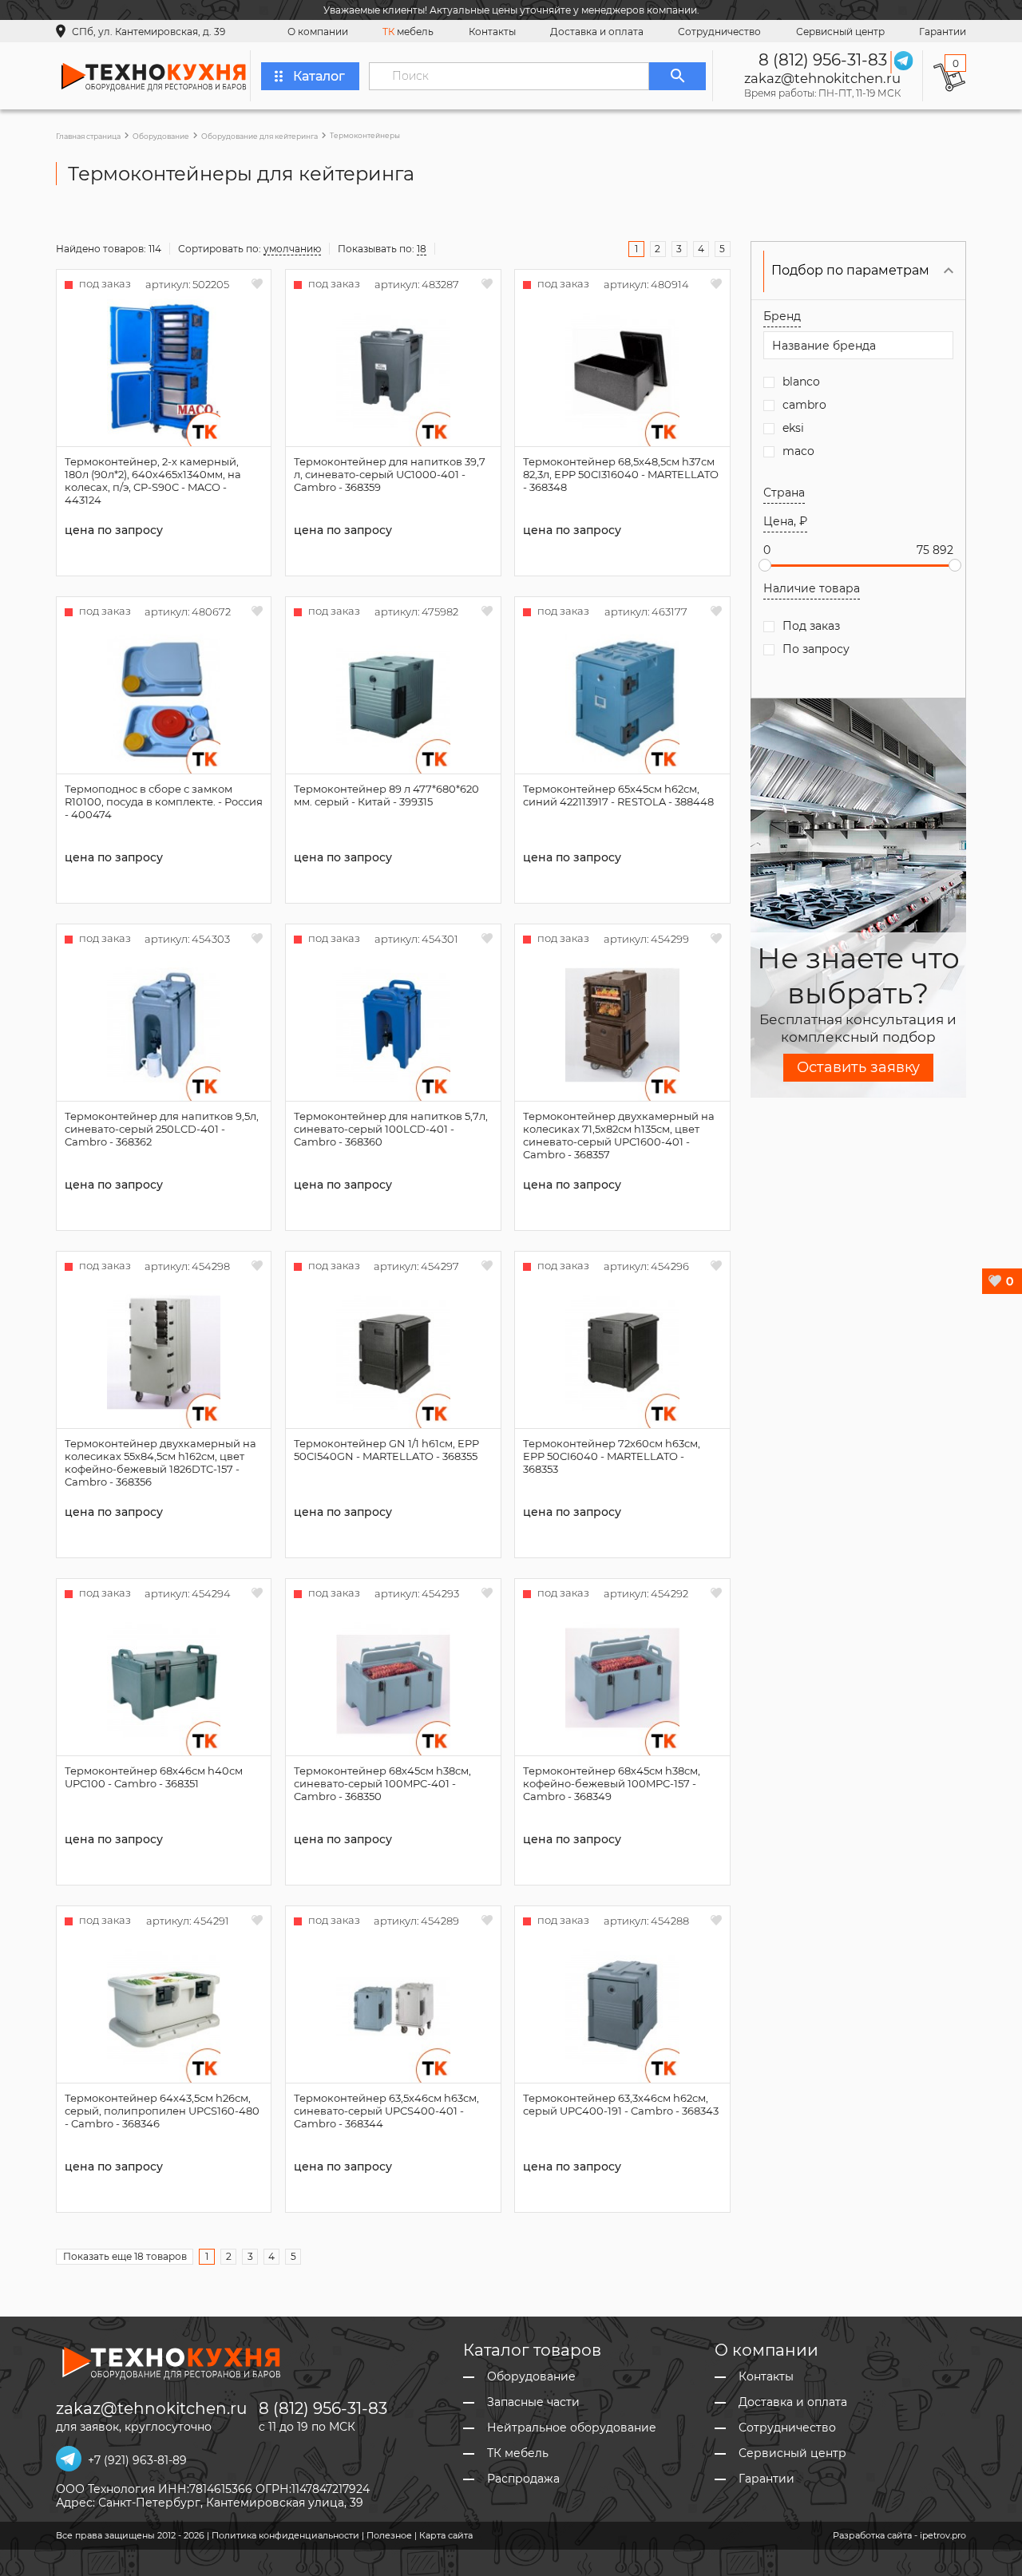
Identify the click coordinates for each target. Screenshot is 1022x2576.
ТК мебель (518, 2453)
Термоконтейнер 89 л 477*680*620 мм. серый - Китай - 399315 (386, 795)
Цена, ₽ (785, 521)
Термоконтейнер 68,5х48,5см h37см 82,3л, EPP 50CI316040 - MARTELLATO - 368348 (621, 474)
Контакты (492, 32)
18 (422, 249)
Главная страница (88, 136)
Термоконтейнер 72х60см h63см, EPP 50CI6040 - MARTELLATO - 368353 (612, 1456)
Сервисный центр (840, 32)
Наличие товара (812, 588)
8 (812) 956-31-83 (823, 60)
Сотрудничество (719, 32)
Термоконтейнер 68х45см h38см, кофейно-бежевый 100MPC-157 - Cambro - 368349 (612, 1783)
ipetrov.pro (943, 2535)
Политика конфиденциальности (285, 2535)
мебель (408, 32)
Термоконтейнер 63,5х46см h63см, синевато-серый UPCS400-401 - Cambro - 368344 (386, 2111)
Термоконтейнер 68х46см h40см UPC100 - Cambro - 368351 (154, 1777)
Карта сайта (446, 2535)
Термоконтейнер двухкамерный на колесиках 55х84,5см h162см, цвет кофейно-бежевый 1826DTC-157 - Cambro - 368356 (160, 1462)
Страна (784, 493)
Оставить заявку (858, 1067)
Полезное (389, 2535)
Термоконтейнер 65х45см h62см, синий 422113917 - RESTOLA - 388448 (618, 795)
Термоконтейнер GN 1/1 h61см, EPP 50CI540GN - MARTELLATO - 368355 (386, 1450)
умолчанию (292, 249)
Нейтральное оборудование (572, 2428)
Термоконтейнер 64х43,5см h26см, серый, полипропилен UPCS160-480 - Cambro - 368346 (162, 2111)
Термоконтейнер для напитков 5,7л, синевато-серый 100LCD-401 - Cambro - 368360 (391, 1129)
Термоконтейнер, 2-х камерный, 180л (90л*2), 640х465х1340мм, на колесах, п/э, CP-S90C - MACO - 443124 (153, 481)
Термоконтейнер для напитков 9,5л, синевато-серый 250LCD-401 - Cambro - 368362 (162, 1129)
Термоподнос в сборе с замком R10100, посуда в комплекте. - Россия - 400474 (164, 801)
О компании (318, 32)
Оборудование (161, 136)
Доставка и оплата (597, 32)
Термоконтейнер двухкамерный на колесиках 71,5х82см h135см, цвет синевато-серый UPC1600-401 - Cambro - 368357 (619, 1135)
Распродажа (523, 2479)
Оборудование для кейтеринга (259, 136)
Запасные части (533, 2402)
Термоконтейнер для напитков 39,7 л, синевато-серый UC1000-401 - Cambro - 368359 (390, 474)
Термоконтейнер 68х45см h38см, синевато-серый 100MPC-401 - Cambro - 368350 (382, 1783)
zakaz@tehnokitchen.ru (822, 78)
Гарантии (943, 32)
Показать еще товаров (125, 2256)
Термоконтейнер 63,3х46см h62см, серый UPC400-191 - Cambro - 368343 (621, 2104)
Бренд (782, 316)
